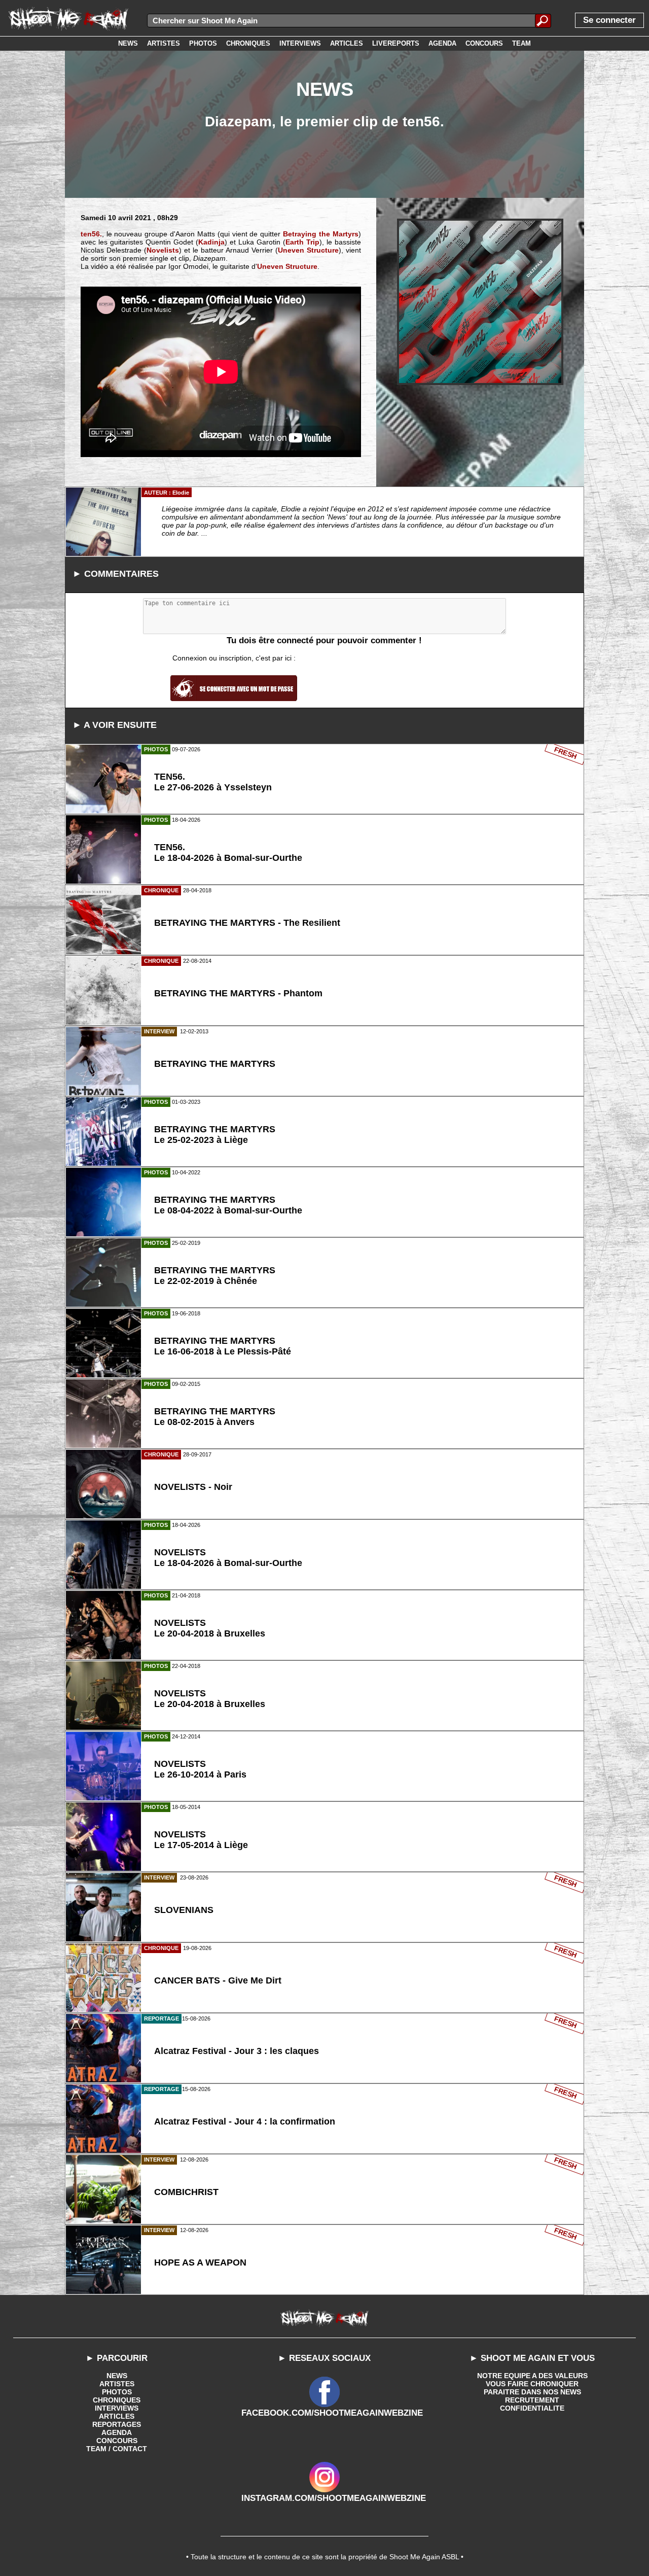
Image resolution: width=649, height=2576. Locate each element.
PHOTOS (117, 2392)
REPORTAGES (117, 2424)
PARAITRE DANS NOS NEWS (532, 2392)
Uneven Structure (308, 250)
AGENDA (117, 2432)
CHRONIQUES (117, 2400)
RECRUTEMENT (532, 2400)
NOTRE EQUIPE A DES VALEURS (532, 2376)
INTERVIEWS (117, 2408)
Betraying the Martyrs (321, 234)
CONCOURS (117, 2441)
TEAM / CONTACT (117, 2449)
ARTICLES (117, 2416)
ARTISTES (117, 2384)
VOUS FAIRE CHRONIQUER (532, 2384)
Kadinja (211, 242)
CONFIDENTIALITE (532, 2408)
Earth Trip (302, 242)
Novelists (163, 250)
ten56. (91, 234)
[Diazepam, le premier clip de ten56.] (480, 302)
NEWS (117, 2376)
